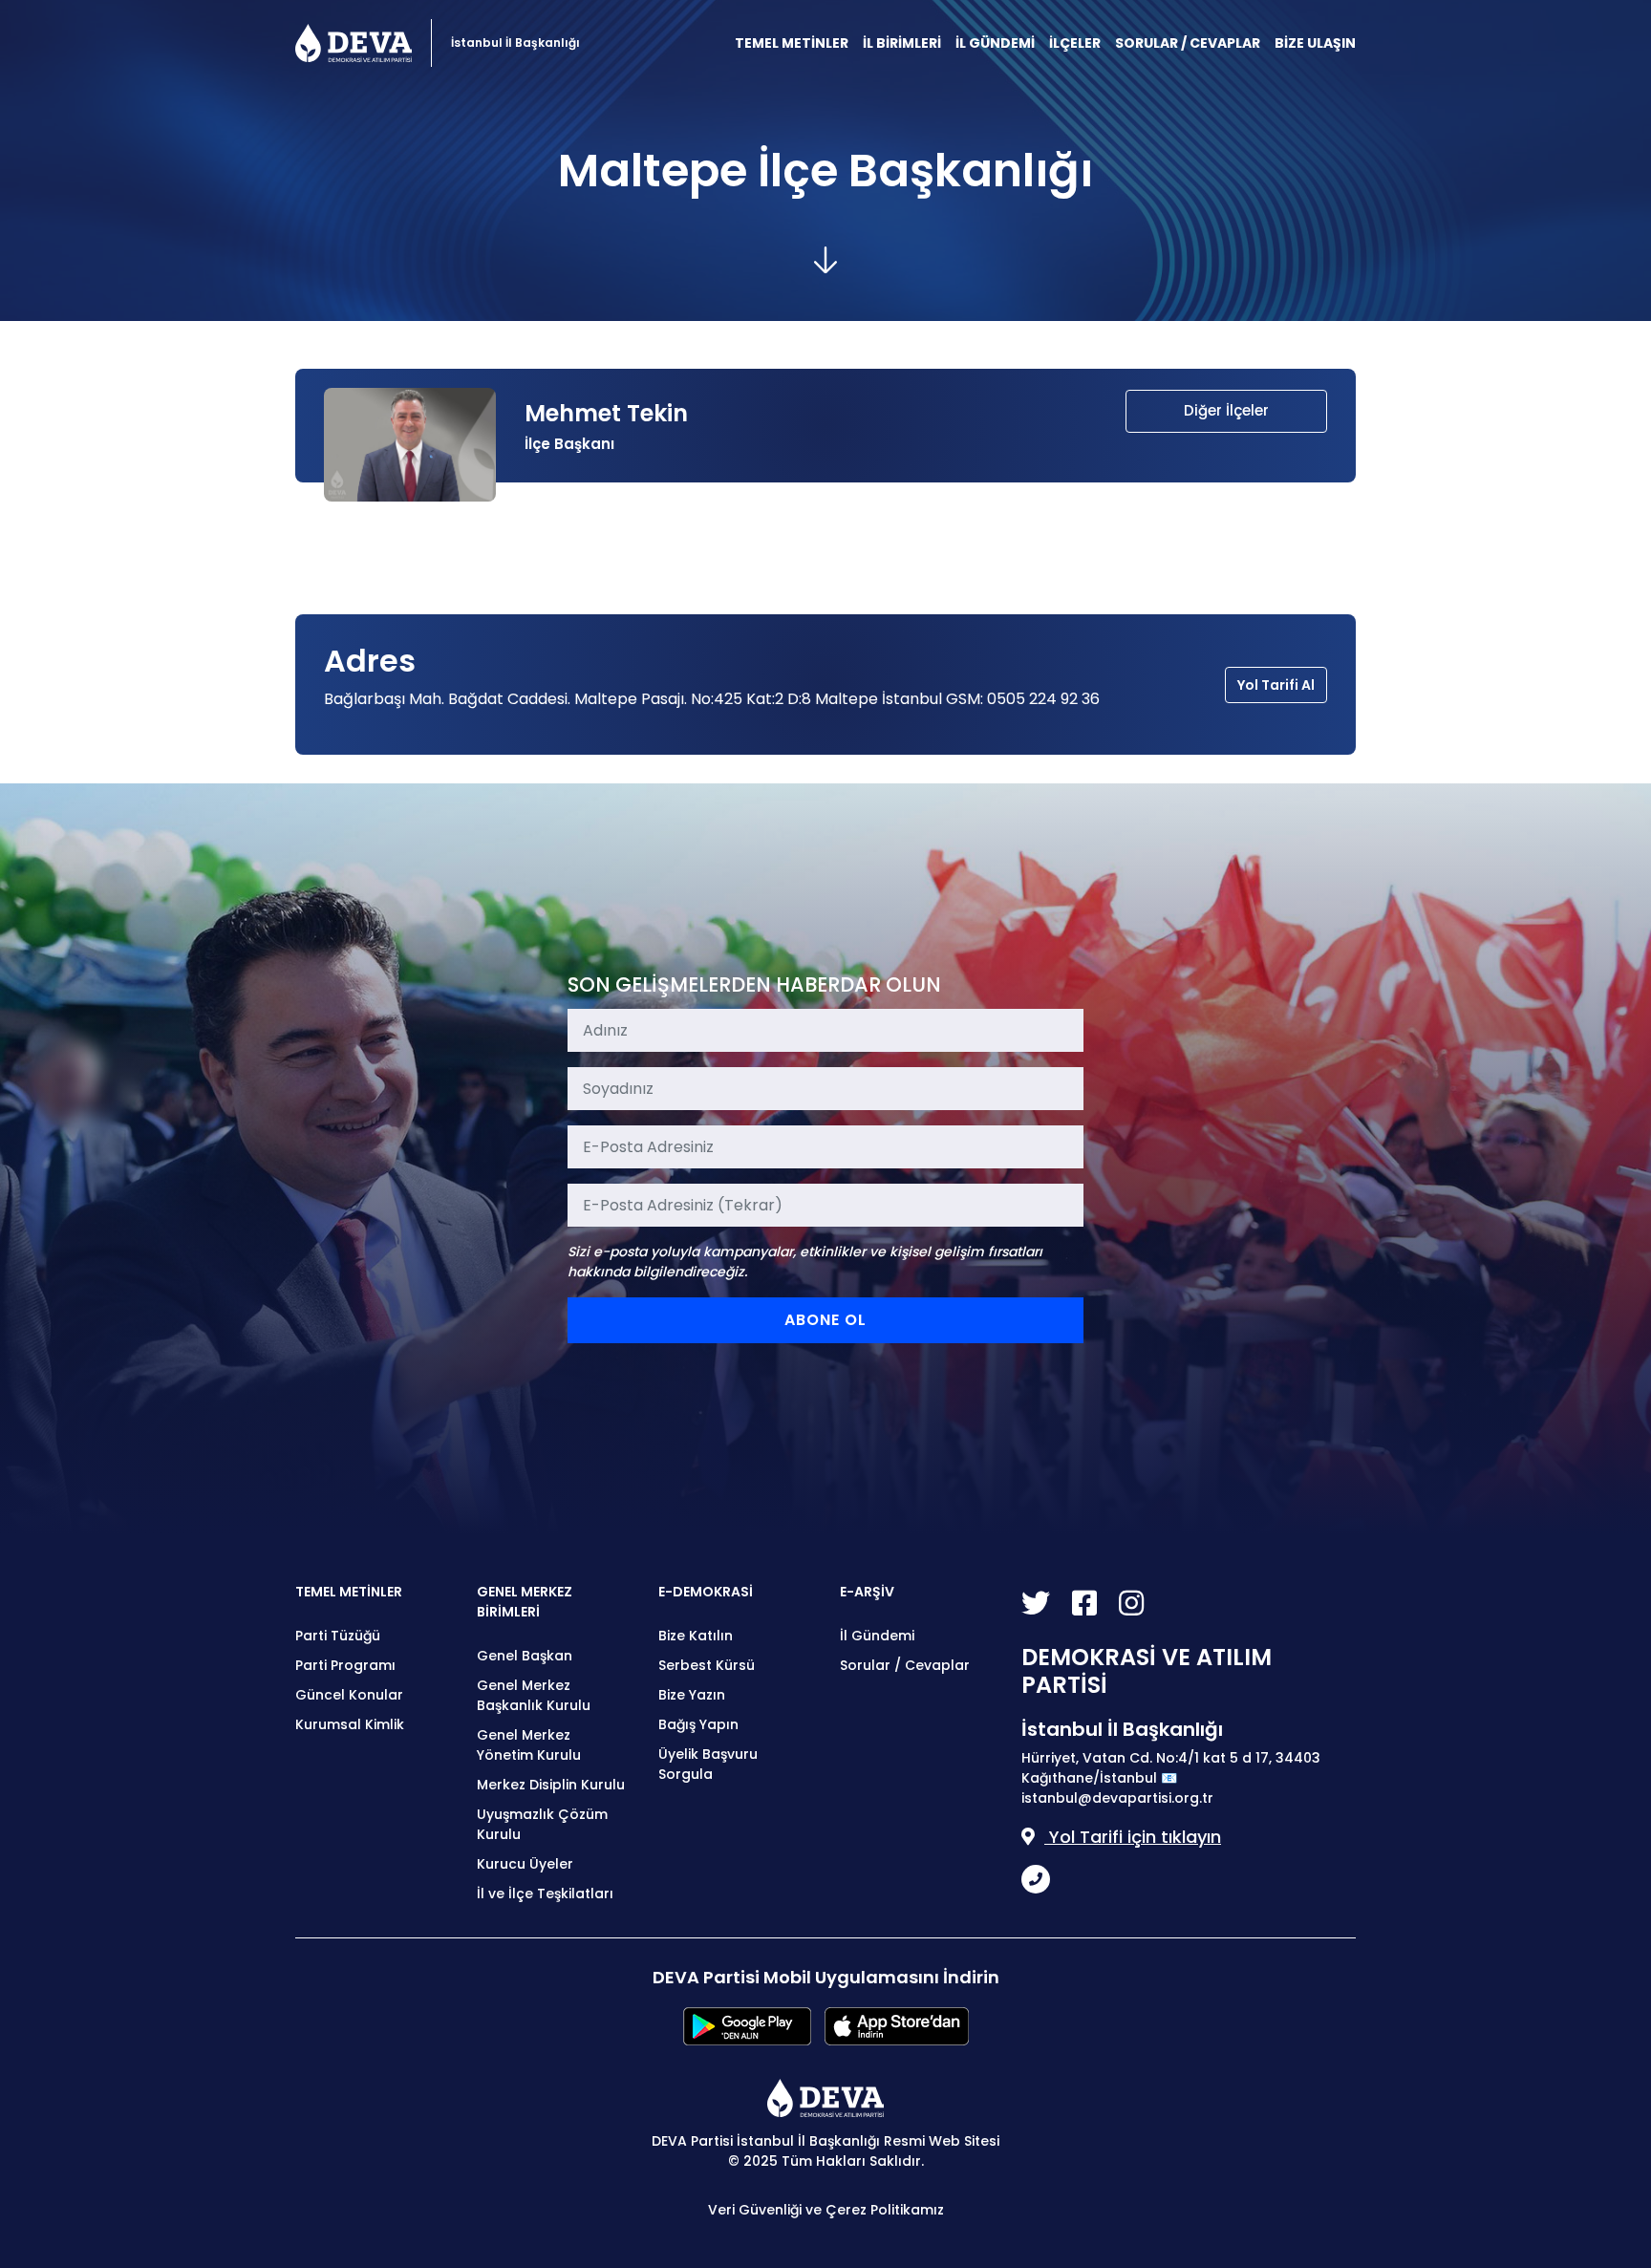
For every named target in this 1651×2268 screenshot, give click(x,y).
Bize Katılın (696, 1636)
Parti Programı (345, 1665)
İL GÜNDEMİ (995, 43)
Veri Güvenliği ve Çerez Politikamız (826, 2210)
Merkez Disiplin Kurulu (551, 1785)
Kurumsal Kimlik (350, 1724)
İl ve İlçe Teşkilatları (545, 1894)
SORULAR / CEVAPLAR (1188, 43)
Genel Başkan (525, 1656)
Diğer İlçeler (1226, 410)
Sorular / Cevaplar (905, 1665)
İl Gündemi (877, 1636)
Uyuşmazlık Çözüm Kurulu (542, 1824)
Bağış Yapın (698, 1724)
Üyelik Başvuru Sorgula (708, 1764)
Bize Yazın (692, 1695)
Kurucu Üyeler (525, 1864)
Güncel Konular (349, 1695)
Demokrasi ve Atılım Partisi (354, 43)
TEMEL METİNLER (792, 43)
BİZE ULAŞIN (1315, 43)
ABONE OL (825, 1320)
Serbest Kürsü (707, 1665)
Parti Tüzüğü (338, 1636)
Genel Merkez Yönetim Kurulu (529, 1745)
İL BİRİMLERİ (902, 43)
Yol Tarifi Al (1276, 685)
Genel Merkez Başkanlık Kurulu (534, 1695)
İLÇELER (1075, 43)
